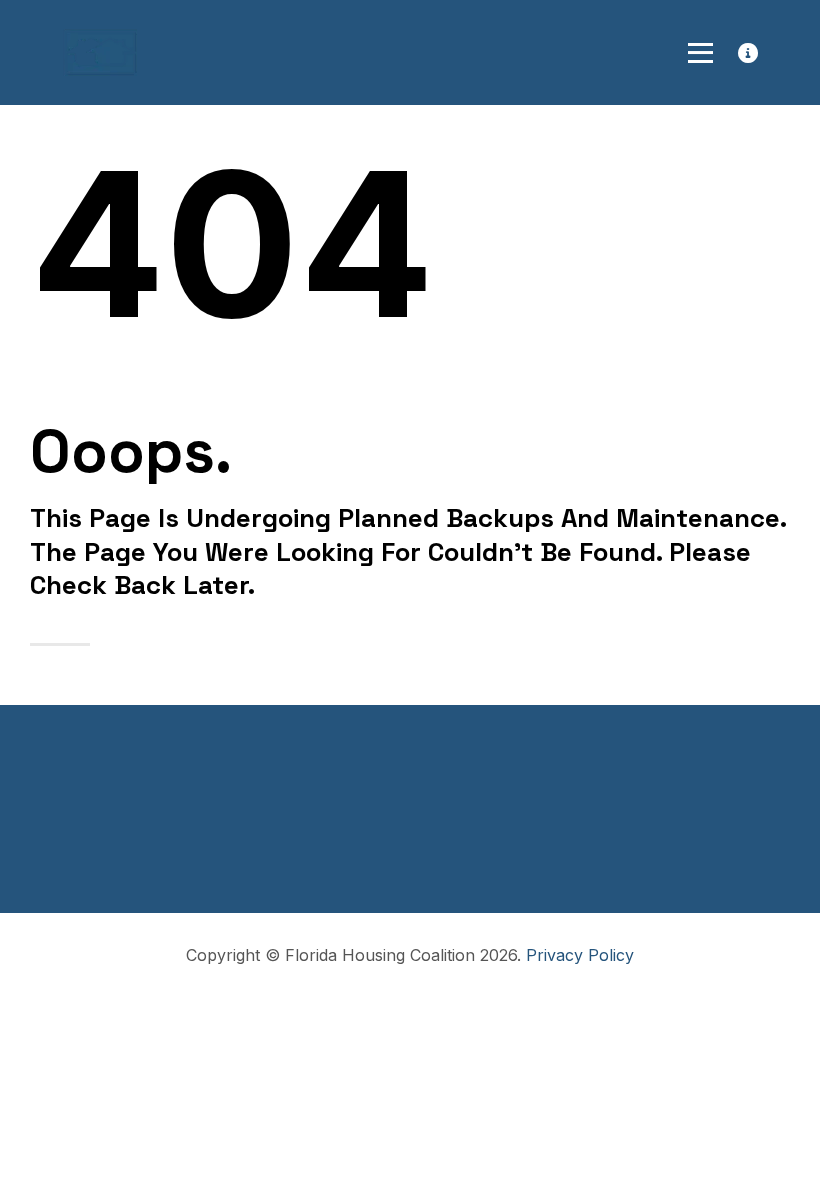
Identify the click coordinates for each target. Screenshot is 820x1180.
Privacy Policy (580, 955)
